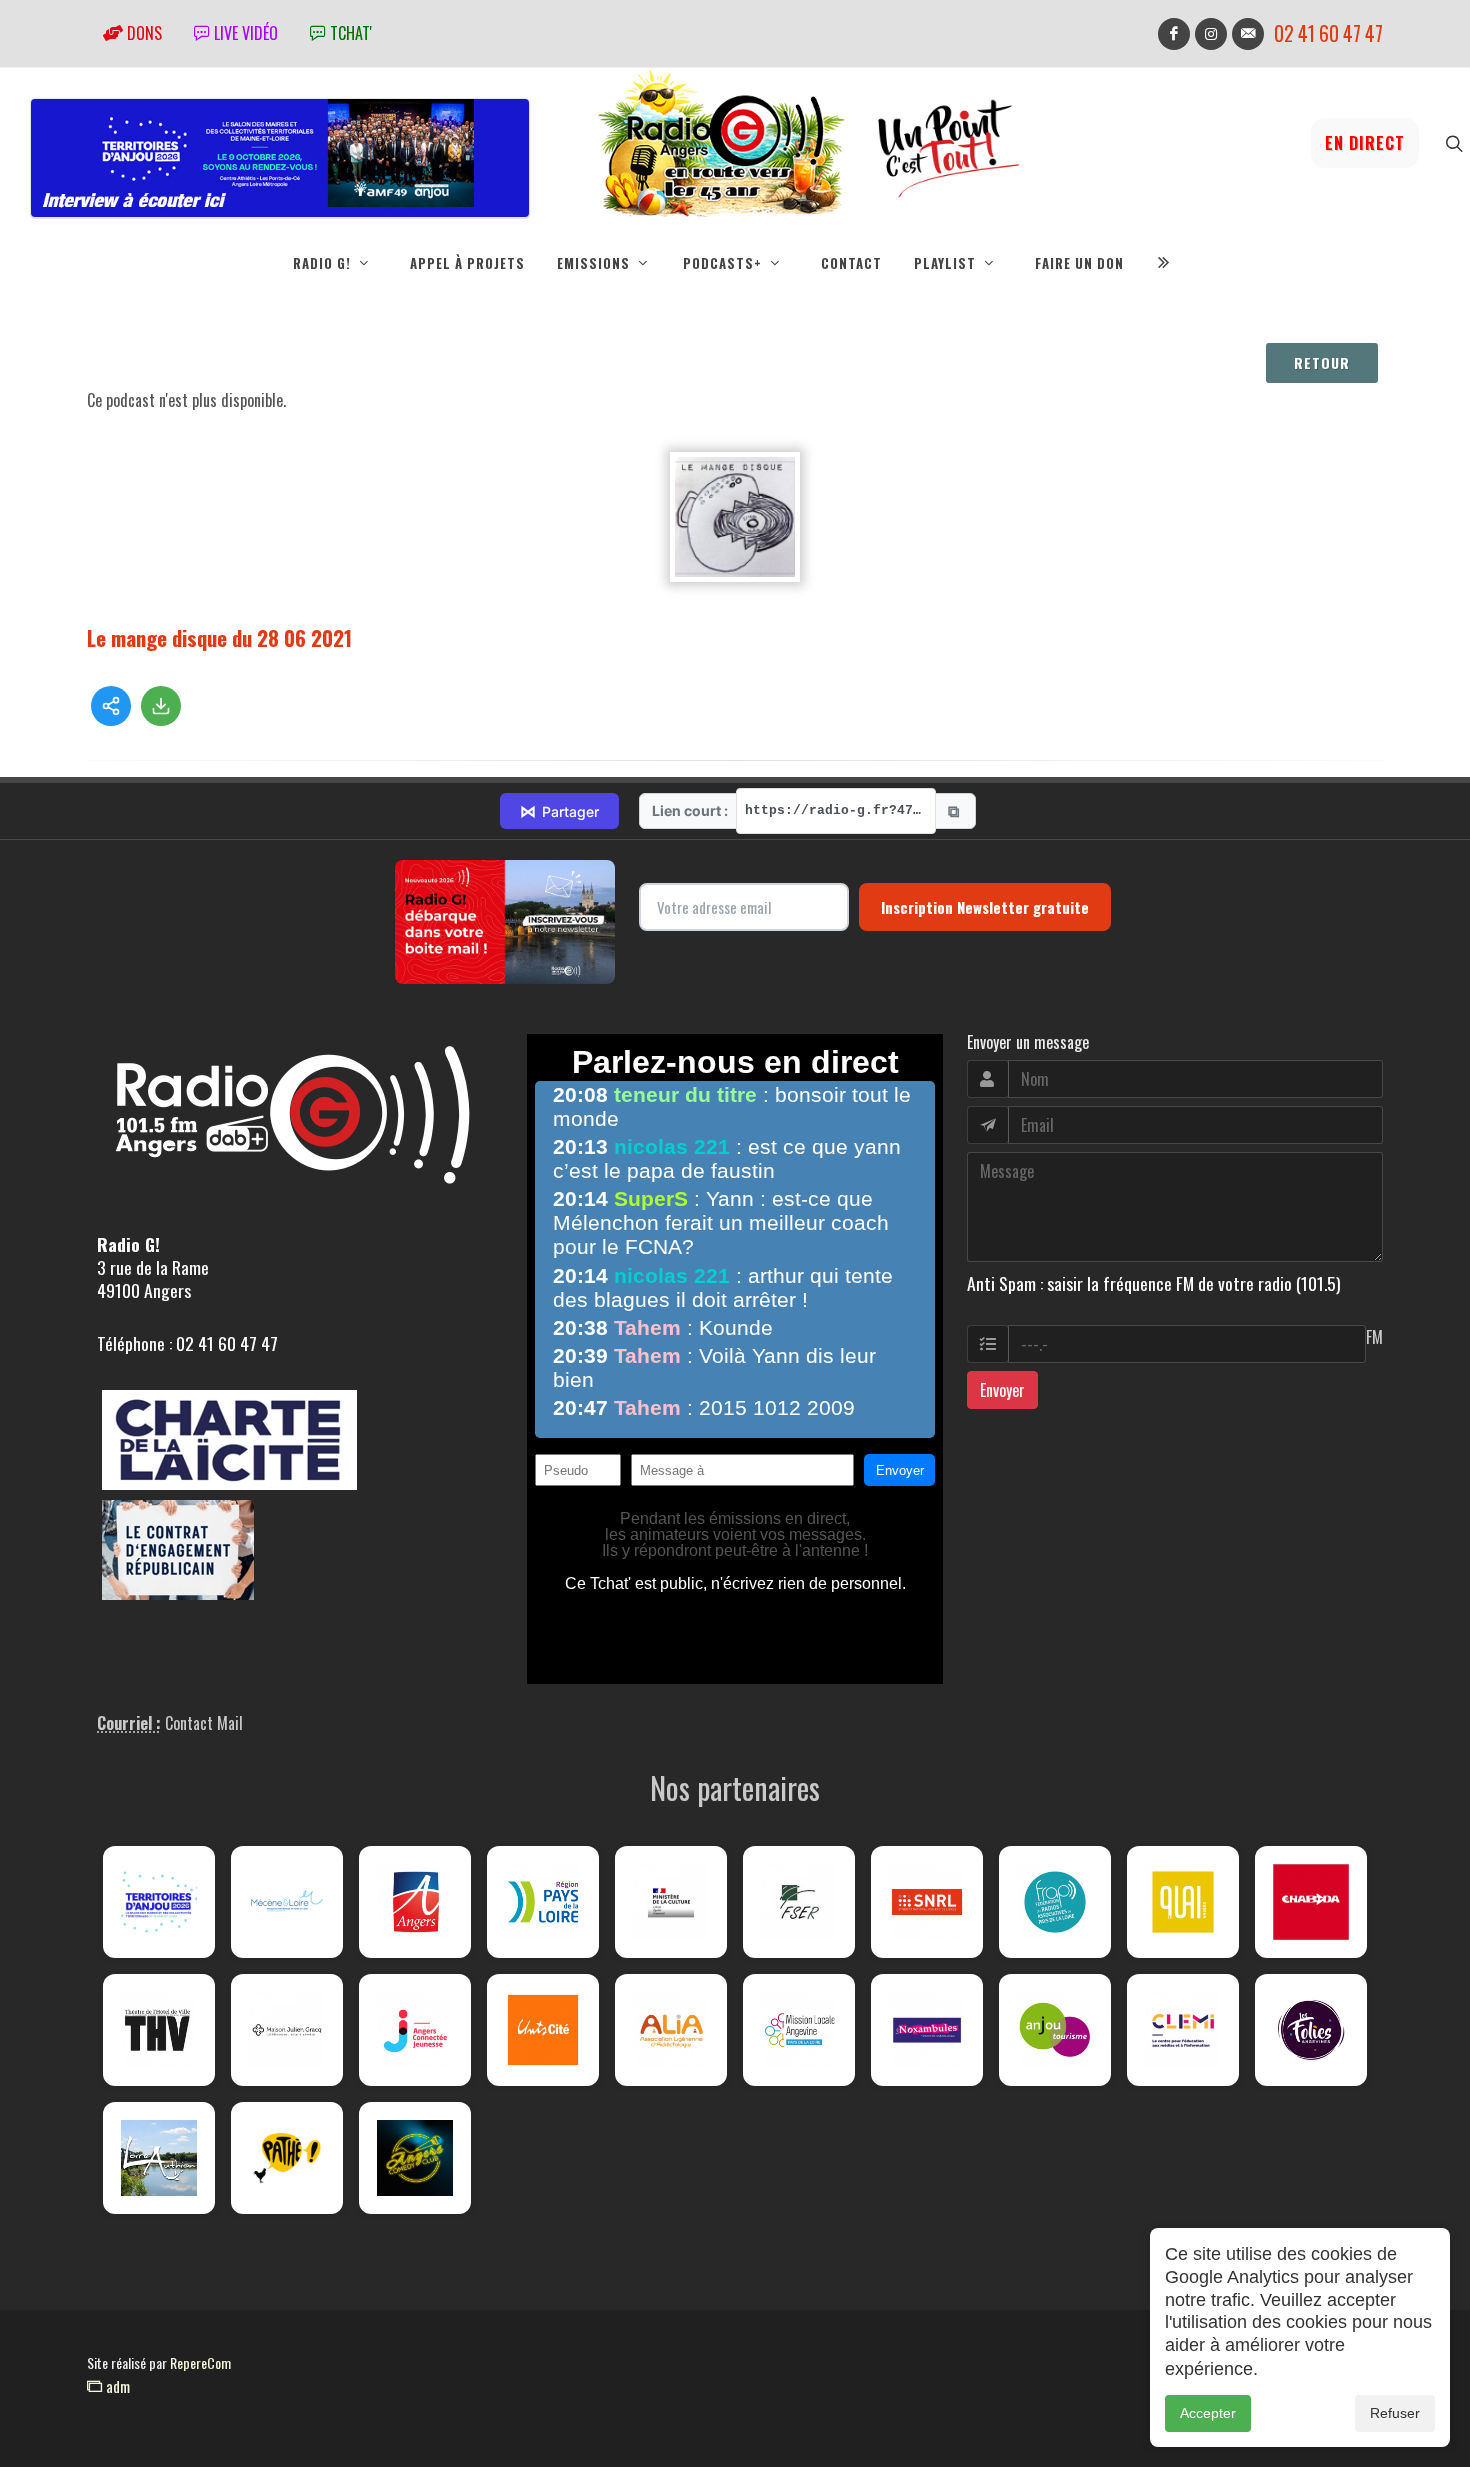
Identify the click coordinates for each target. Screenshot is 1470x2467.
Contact (851, 263)
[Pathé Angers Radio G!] (287, 2158)
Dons (142, 33)
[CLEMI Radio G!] (1183, 2030)
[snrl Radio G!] (927, 1902)
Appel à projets (467, 263)
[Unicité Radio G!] (543, 2030)
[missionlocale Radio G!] (799, 2030)
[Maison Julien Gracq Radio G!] (287, 2030)
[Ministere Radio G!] (671, 1902)
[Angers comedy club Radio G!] (415, 2158)
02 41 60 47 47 (1328, 33)
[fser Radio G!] (799, 1902)
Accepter (1208, 2413)
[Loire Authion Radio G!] (159, 2158)
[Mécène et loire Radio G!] (287, 1902)
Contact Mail (204, 1723)
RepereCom (200, 2362)
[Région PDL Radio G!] (543, 1902)
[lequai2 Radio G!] (1183, 1902)
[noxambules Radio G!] (927, 2030)
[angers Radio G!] (415, 1902)
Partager (559, 811)
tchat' (349, 33)
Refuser (1395, 2413)
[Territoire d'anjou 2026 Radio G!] (159, 1902)
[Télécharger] (161, 706)
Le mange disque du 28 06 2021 (219, 637)
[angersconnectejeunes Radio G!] (415, 2030)
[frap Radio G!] (1055, 1902)
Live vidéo (244, 33)
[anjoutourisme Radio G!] (1055, 2030)
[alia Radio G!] (671, 2030)
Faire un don (1079, 263)
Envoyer (1002, 1390)
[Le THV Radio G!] (159, 2030)
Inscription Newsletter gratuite (985, 907)
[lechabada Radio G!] (1311, 1902)
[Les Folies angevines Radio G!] (1311, 2030)
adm (116, 2386)
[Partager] (111, 706)
